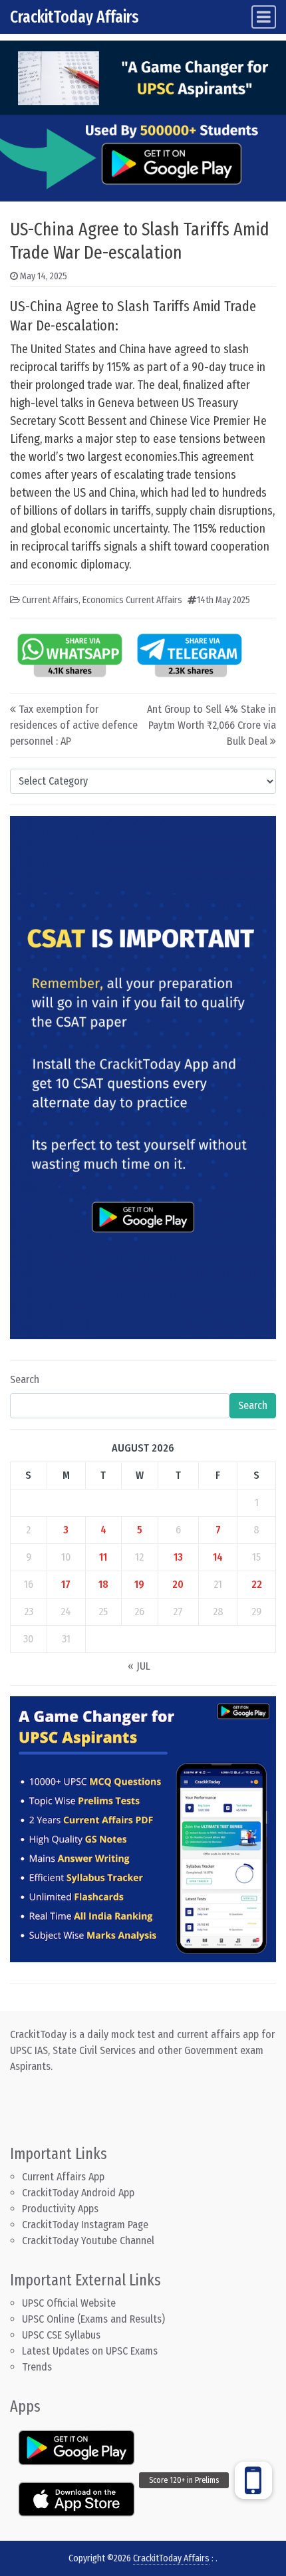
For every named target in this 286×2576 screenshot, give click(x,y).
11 (103, 1557)
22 (257, 1584)
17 (66, 1584)
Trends (37, 2367)
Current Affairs (50, 600)
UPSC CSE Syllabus (63, 2335)
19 (139, 1584)
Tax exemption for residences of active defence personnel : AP (74, 725)
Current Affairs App (63, 2177)
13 (178, 1557)
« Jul (139, 1666)
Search (25, 1379)
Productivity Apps (60, 2209)
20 (178, 1584)
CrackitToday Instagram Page (85, 2225)
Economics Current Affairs (132, 600)
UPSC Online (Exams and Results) (93, 2319)
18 (103, 1584)
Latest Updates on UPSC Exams (90, 2351)
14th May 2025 (223, 600)
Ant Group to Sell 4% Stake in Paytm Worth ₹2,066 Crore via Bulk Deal (212, 725)
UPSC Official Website (69, 2303)
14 (218, 1557)
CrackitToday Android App (78, 2193)
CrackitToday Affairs (74, 17)
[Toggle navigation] (264, 17)
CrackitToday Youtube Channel (88, 2241)
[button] (253, 2480)
